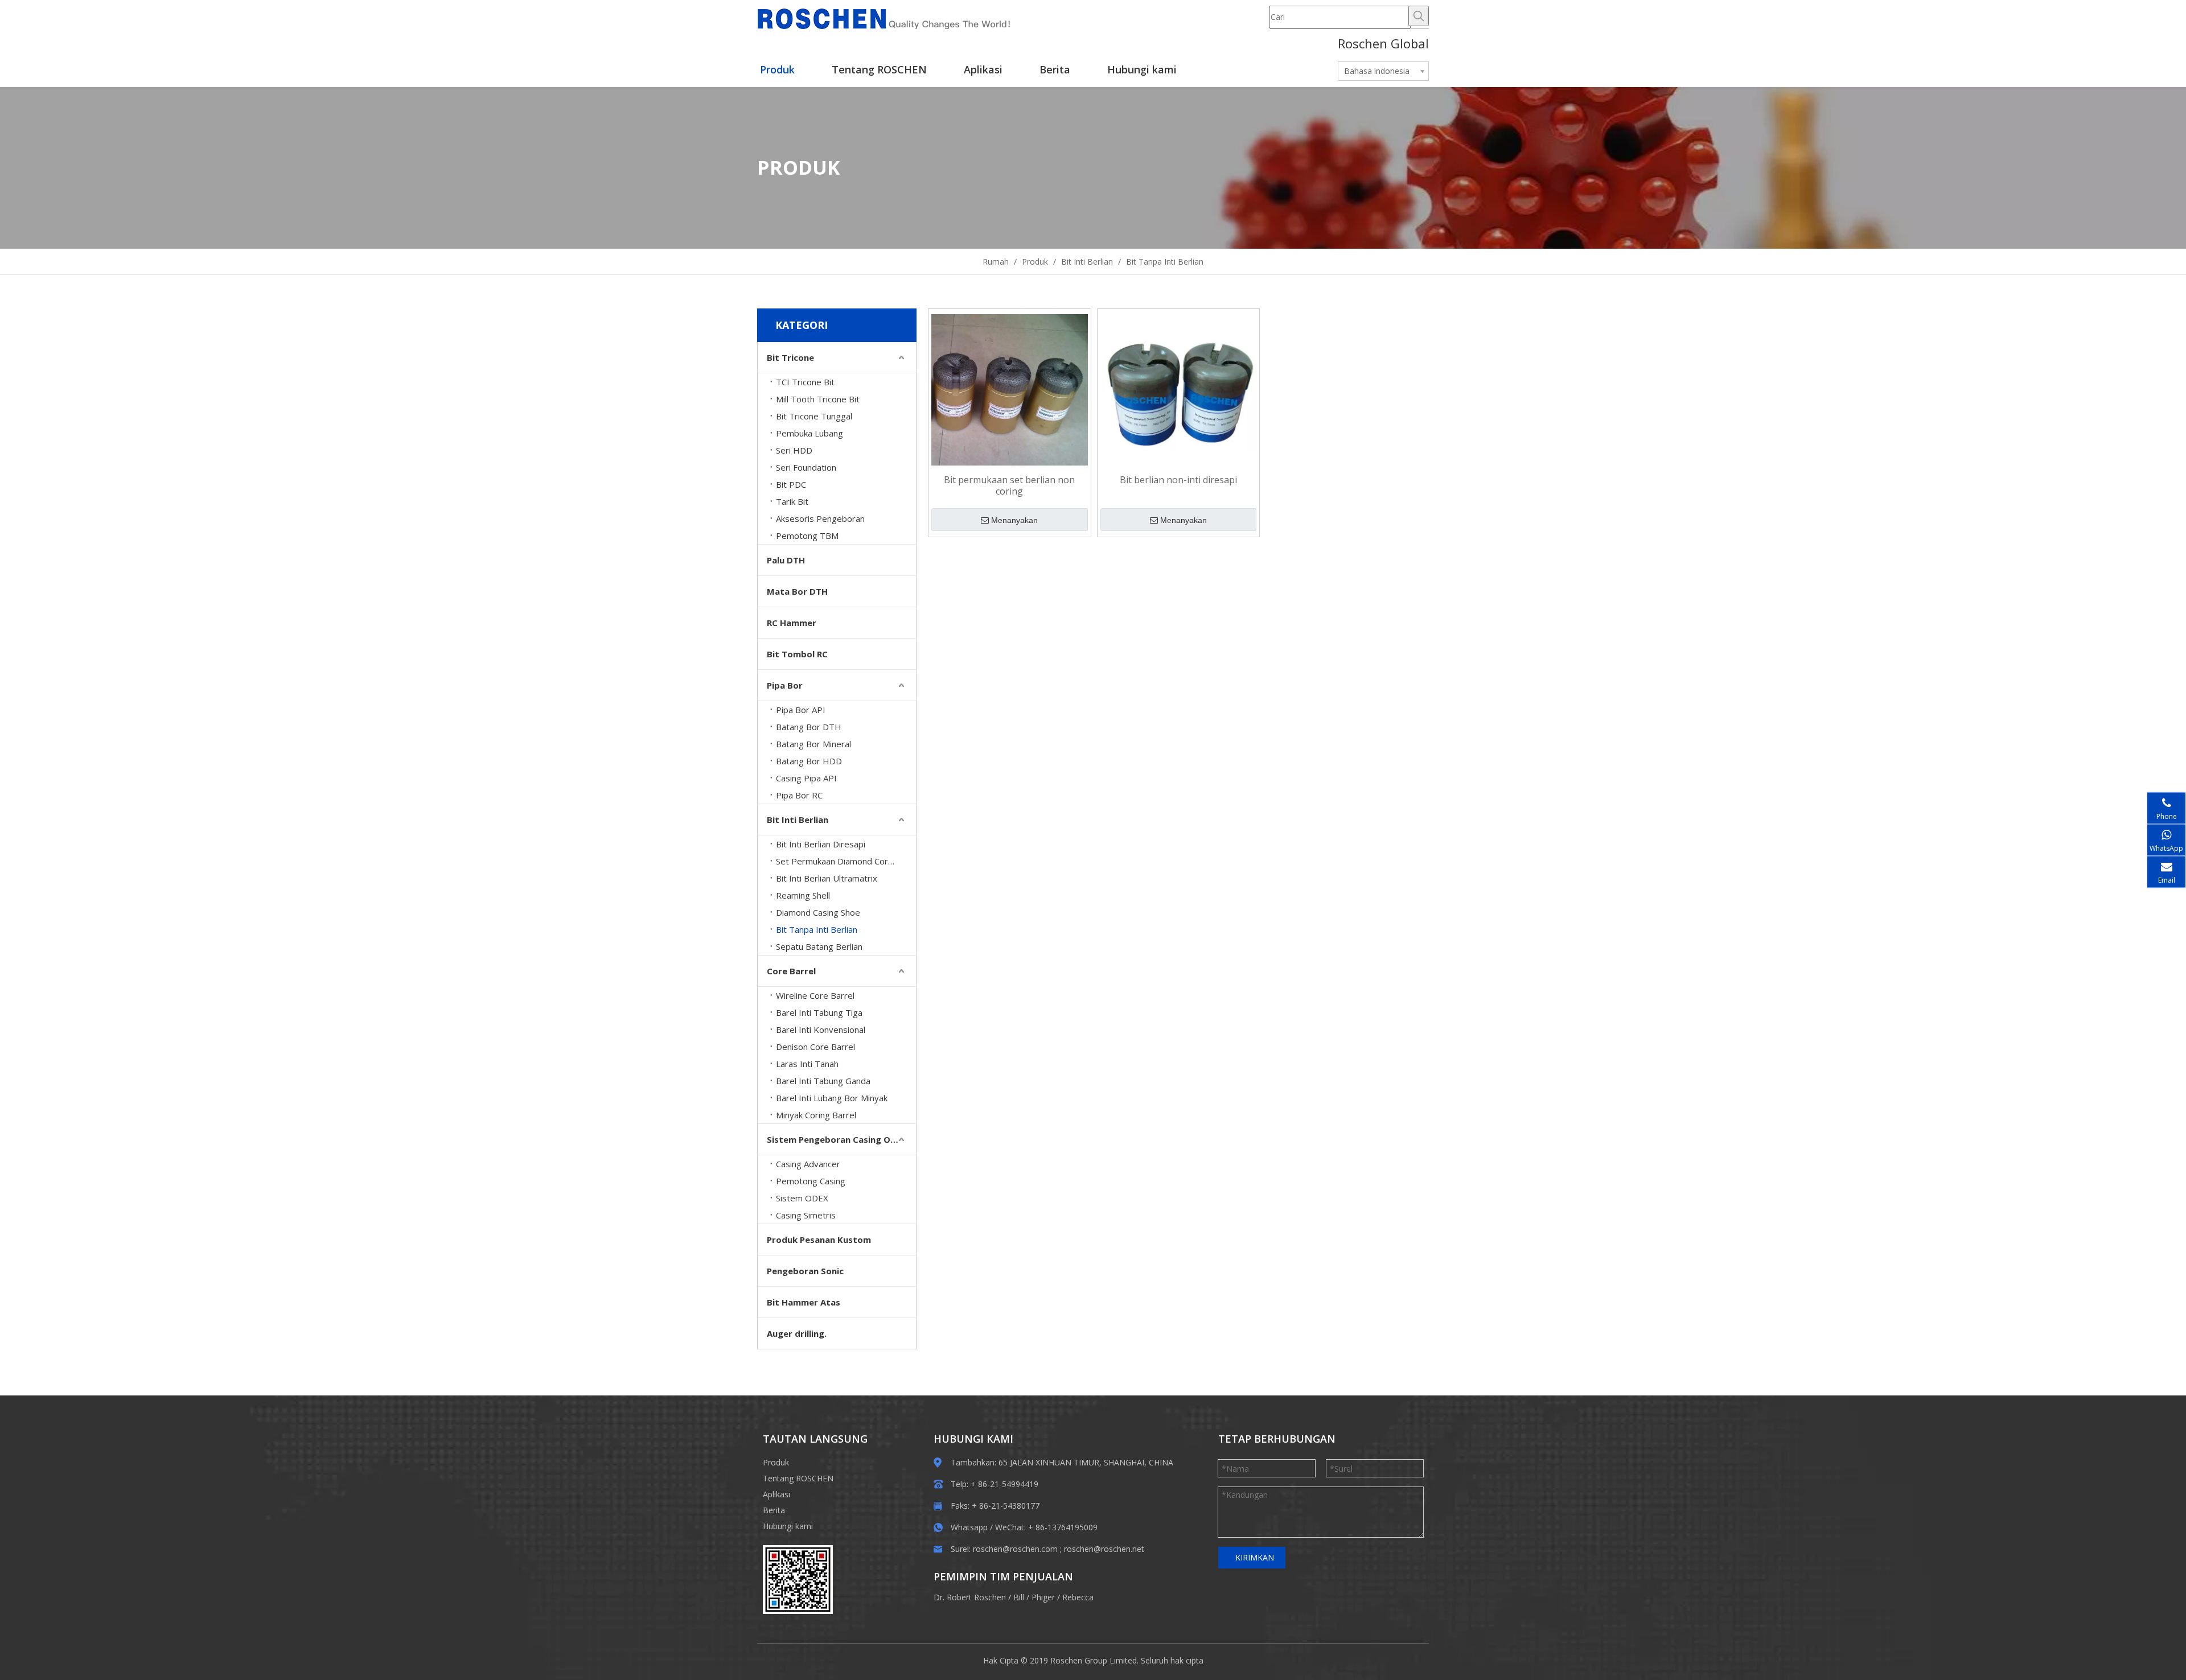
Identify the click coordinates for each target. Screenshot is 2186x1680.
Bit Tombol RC (797, 654)
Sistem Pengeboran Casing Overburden (841, 1139)
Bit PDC (791, 484)
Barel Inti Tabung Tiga (819, 1012)
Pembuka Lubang (810, 433)
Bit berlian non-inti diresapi (1178, 480)
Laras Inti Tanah (807, 1064)
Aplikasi (776, 1494)
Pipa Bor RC (799, 795)
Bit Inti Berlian (798, 820)
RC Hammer (792, 623)
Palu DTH (786, 560)
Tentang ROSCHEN (798, 1478)
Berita (774, 1510)
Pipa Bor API (801, 710)
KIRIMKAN (1255, 1557)
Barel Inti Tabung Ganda (823, 1081)
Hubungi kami (788, 1526)
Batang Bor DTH (809, 727)
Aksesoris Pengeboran (820, 518)
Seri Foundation (806, 467)
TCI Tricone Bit (805, 382)
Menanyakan (1014, 520)
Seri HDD (794, 450)
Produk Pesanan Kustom (819, 1240)
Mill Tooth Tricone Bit (818, 399)
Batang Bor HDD (809, 761)
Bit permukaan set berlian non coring (1009, 485)
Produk (776, 1462)
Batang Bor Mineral (813, 744)
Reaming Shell (803, 895)
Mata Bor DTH (797, 591)
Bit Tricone (790, 357)
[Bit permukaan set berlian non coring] (1010, 389)
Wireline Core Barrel (815, 995)
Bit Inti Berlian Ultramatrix (827, 878)
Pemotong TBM (807, 536)
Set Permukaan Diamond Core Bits (843, 861)
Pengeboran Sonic (805, 1271)
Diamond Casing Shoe (818, 912)
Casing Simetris (806, 1215)
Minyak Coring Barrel (816, 1115)
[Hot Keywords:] (1419, 16)
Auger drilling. (797, 1333)
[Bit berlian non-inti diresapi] (1179, 389)
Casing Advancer (808, 1164)
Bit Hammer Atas (804, 1302)
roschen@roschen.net (1104, 1549)
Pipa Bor (785, 685)
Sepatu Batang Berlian (819, 946)
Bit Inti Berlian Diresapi (821, 844)
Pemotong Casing (811, 1181)
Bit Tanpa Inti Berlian (817, 929)
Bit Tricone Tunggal (814, 416)
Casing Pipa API (806, 778)
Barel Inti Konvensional (821, 1030)
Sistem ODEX (802, 1198)
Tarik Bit (792, 501)
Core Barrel (791, 971)
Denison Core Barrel (815, 1047)
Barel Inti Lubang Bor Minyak (832, 1098)
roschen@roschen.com (1015, 1549)
